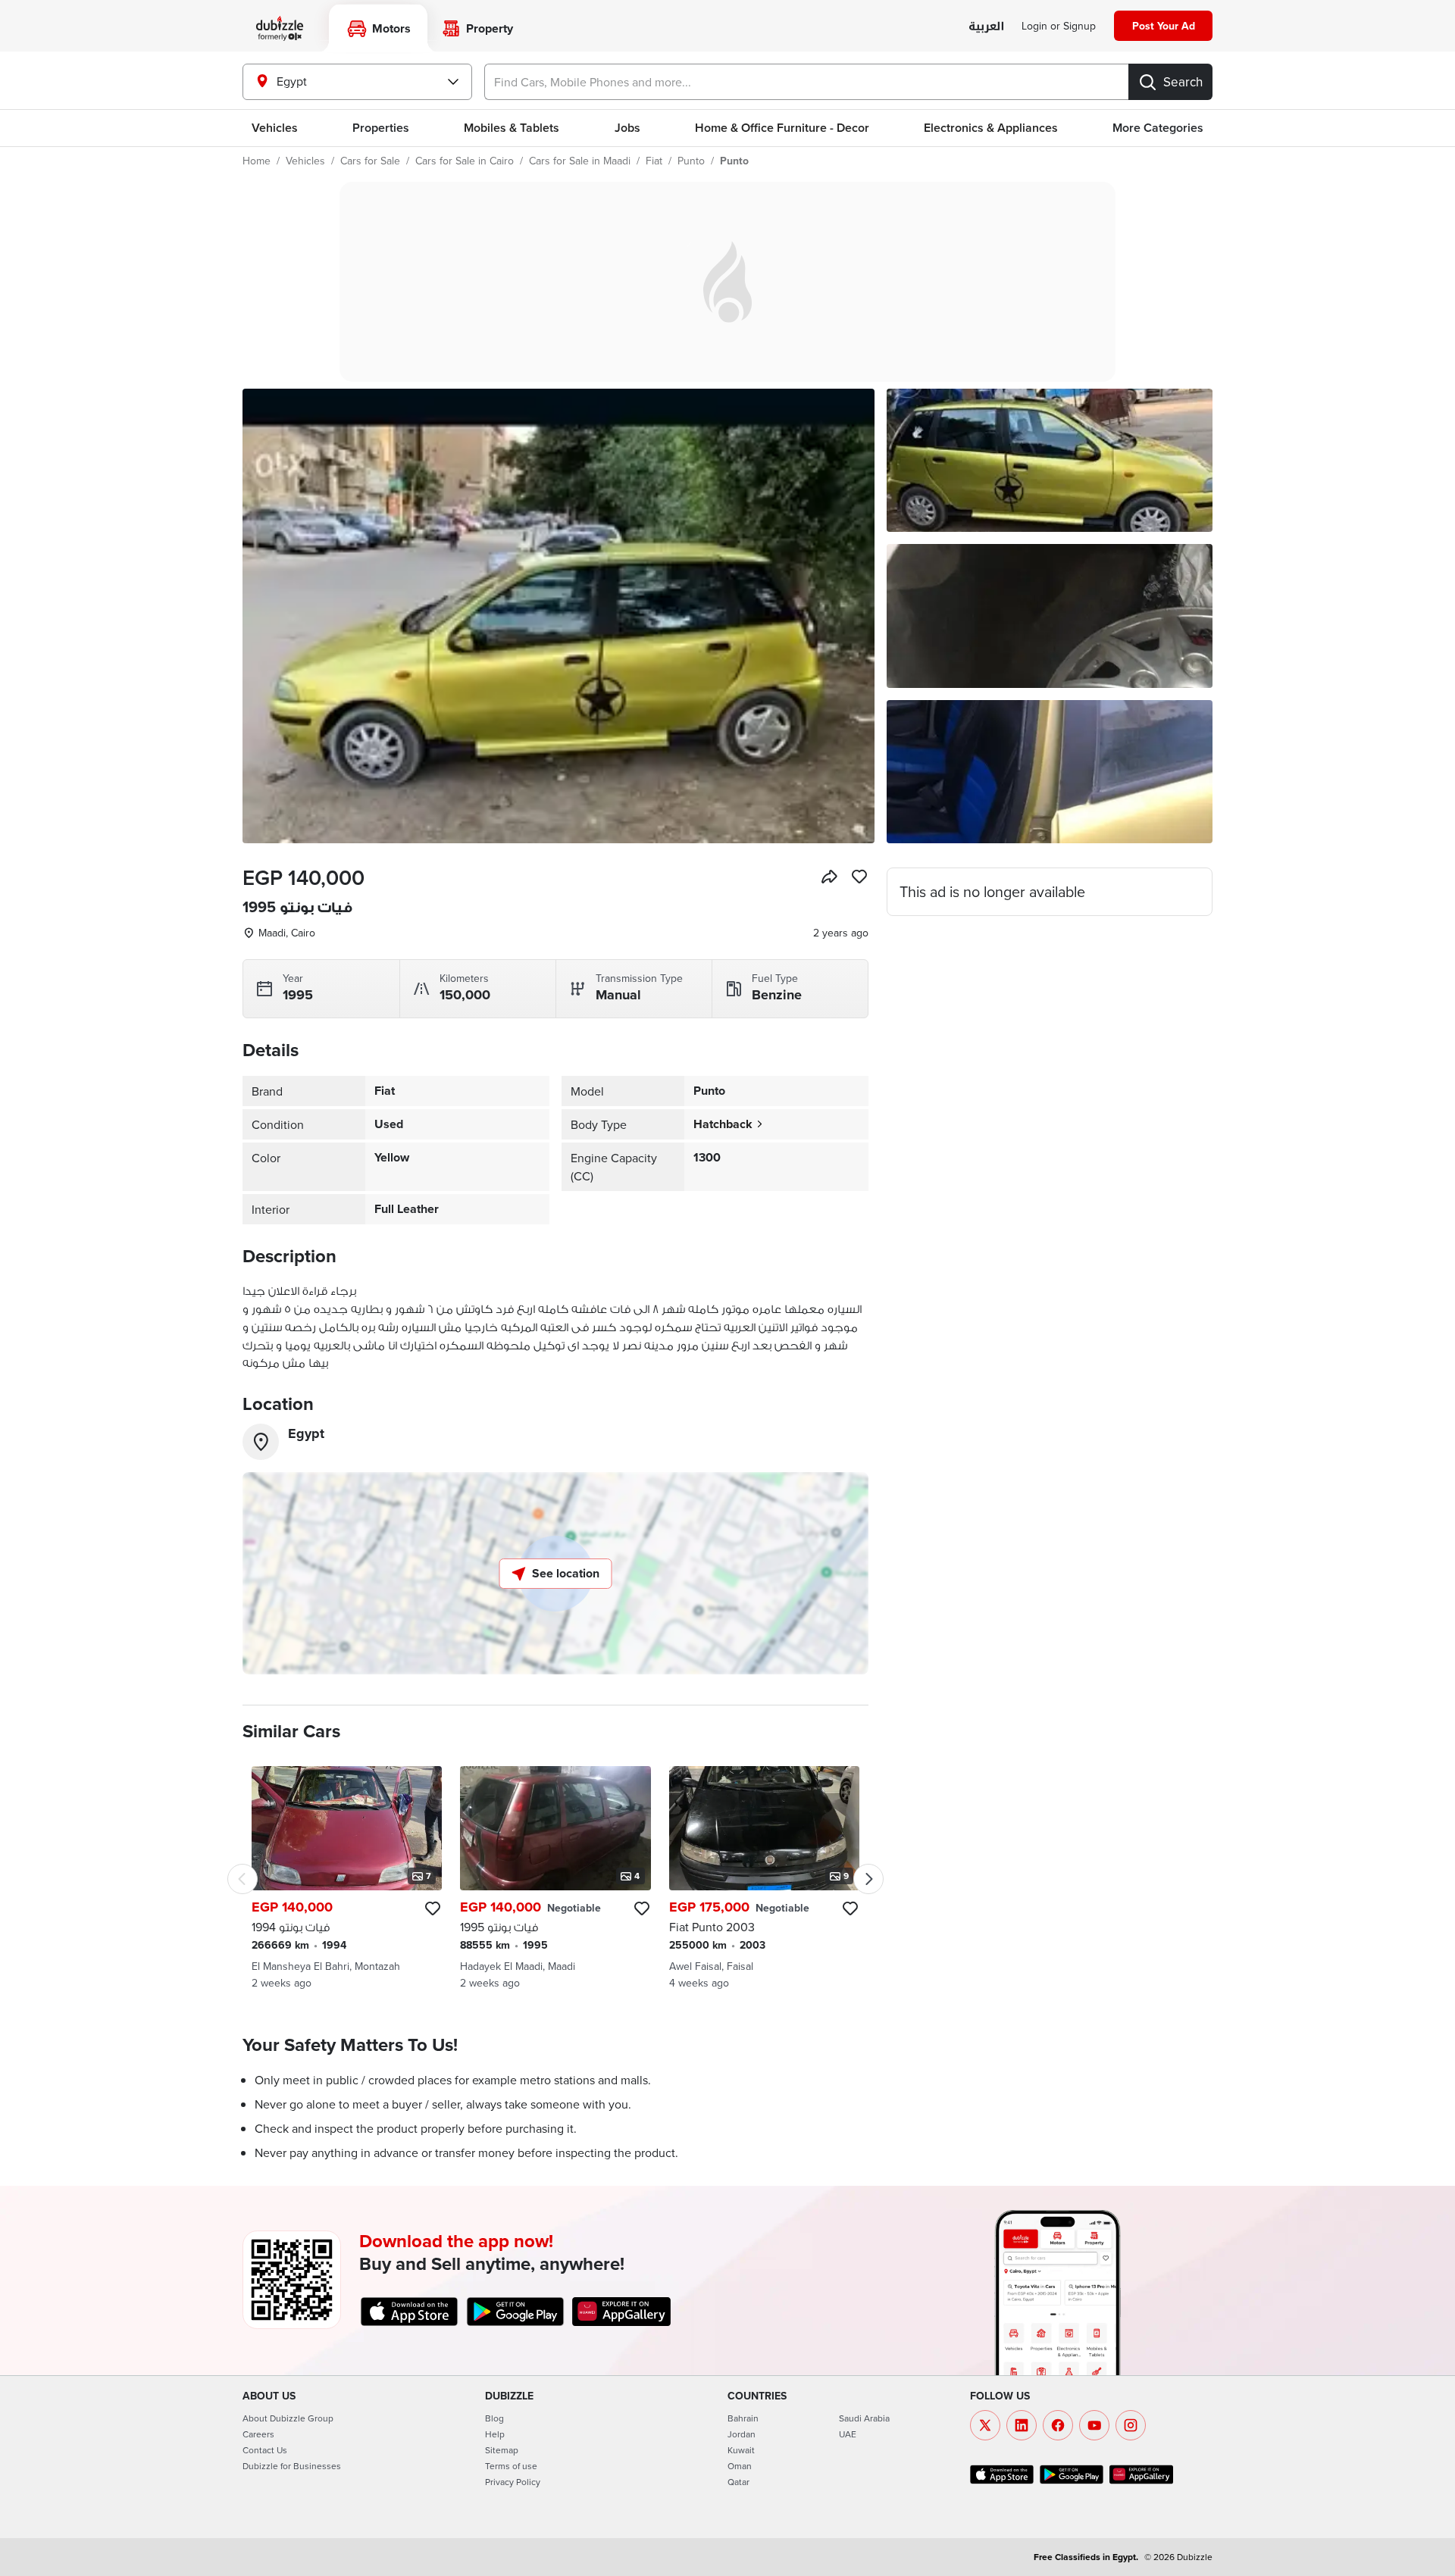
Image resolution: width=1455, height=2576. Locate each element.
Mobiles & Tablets (512, 128)
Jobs (627, 128)
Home (257, 161)
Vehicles (275, 128)
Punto (691, 161)
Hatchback (723, 1124)
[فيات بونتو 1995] (555, 1878)
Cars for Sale (370, 161)
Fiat (654, 161)
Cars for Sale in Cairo (465, 161)
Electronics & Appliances (991, 128)
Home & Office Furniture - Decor (782, 128)
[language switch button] (986, 27)
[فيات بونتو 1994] (347, 1878)
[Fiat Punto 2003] (764, 1878)
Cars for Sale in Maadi (580, 161)
